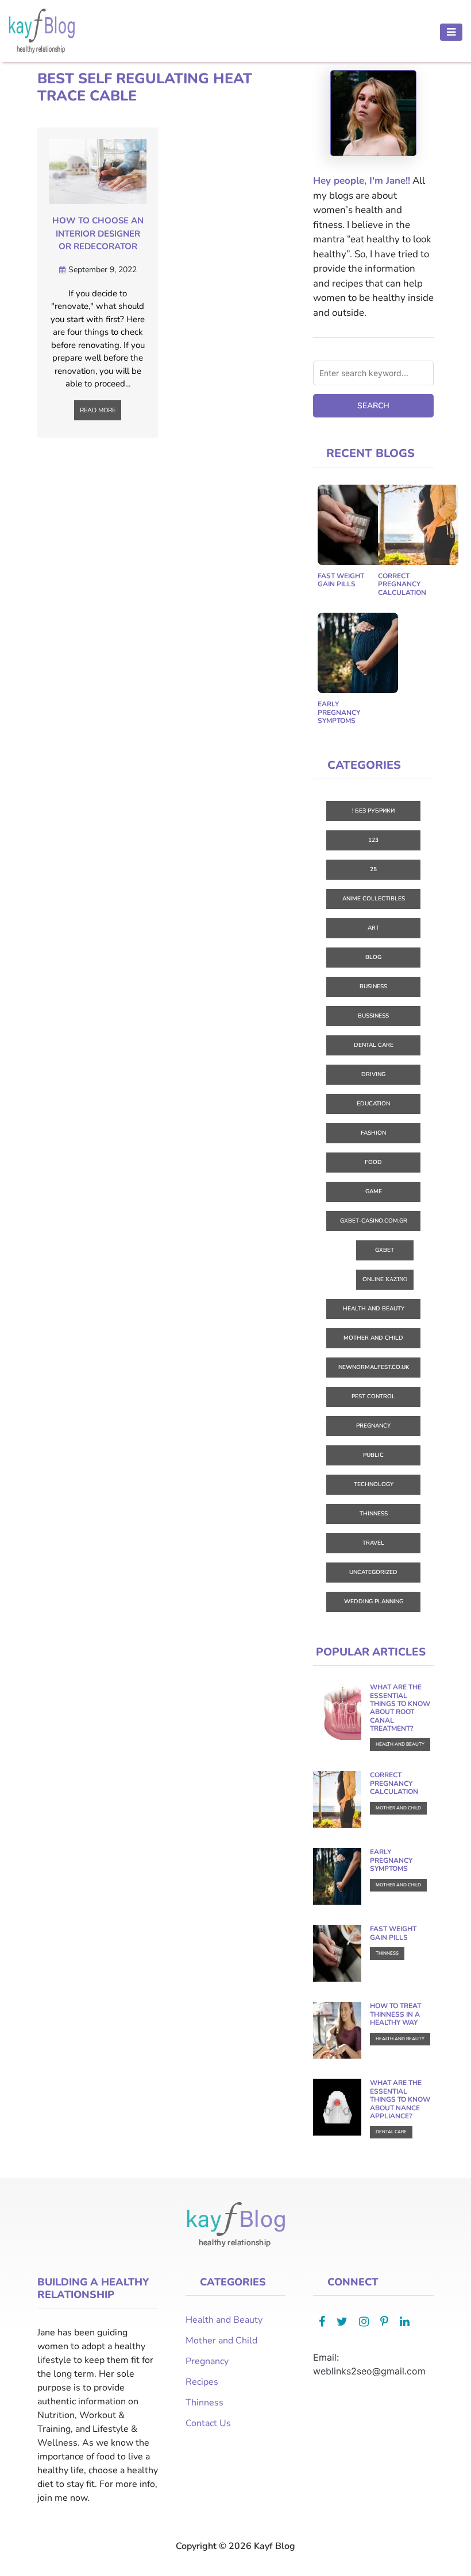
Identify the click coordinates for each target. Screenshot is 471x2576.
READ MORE (98, 410)
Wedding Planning (374, 1602)
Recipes (202, 2382)
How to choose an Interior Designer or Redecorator (98, 233)
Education (373, 1104)
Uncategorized (373, 1572)
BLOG (373, 957)
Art (373, 928)
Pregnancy (373, 1426)
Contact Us (208, 2423)
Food (373, 1162)
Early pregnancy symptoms (339, 712)
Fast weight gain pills (341, 580)
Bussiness (373, 1016)
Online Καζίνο (385, 1279)
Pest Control (373, 1397)
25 (373, 869)
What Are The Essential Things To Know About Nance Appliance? (400, 2099)
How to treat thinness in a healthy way (395, 2014)
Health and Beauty (374, 1309)
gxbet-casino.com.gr (374, 1221)
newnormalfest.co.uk (374, 1367)
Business (373, 987)
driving (373, 1074)
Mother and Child (373, 1338)
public (373, 1455)
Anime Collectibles (374, 899)
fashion (373, 1133)
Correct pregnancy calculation (402, 584)
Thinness (374, 1514)
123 (373, 840)
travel (373, 1543)
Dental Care (374, 1045)
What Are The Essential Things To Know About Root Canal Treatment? (400, 1708)
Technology (374, 1484)
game (374, 1192)
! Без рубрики (373, 811)
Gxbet (385, 1250)
